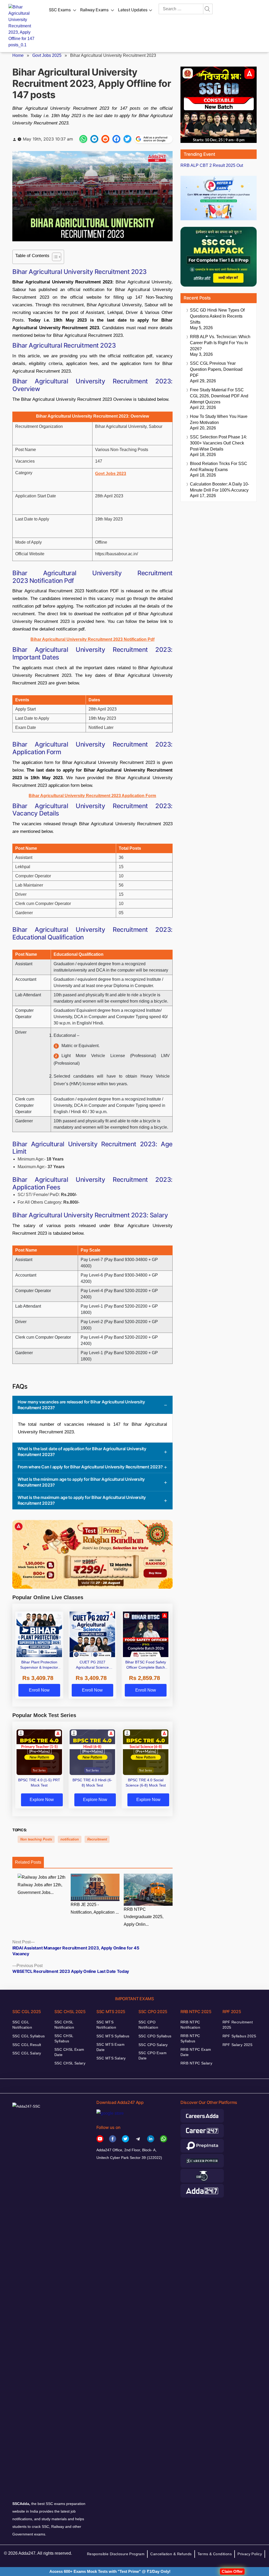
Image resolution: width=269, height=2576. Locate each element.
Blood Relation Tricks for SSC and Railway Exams (219, 467)
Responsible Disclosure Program (116, 2554)
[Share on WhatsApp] (83, 139)
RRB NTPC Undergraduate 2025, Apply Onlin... (144, 1917)
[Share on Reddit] (105, 139)
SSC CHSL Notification (64, 2025)
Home (18, 55)
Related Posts (28, 1862)
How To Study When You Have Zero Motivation (219, 419)
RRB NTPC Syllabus (190, 2038)
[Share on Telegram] (94, 139)
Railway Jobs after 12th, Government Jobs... (40, 1889)
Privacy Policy (250, 2554)
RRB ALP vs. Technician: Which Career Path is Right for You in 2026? (220, 343)
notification (70, 1839)
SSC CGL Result (27, 2045)
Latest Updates (133, 10)
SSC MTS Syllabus (113, 2036)
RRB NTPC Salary (196, 2063)
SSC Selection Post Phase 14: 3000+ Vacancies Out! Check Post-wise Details (218, 443)
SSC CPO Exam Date (152, 2055)
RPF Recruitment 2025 (238, 2025)
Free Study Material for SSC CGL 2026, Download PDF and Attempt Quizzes (219, 396)
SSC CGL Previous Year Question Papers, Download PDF (216, 369)
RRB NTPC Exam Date (196, 2052)
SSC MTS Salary (111, 2058)
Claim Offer (232, 2571)
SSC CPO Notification (148, 2025)
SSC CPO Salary (153, 2045)
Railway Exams (94, 10)
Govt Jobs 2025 (47, 55)
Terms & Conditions (215, 2554)
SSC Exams (60, 10)
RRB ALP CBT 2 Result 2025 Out (212, 165)
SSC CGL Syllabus (29, 2036)
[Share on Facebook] (116, 139)
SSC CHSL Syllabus (64, 2038)
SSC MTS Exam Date (110, 2047)
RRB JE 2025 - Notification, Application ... (95, 1908)
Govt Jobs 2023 (111, 474)
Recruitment (97, 1839)
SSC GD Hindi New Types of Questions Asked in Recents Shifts (217, 316)
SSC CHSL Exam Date (69, 2052)
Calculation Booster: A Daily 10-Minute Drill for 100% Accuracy (219, 487)
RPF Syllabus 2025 (239, 2036)
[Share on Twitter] (127, 139)
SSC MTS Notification (106, 2025)
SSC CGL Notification (22, 2025)
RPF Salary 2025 (237, 2045)
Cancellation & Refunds (171, 2554)
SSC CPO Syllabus (155, 2036)
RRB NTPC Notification (190, 2025)
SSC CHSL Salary (70, 2063)
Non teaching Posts (36, 1839)
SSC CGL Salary (27, 2053)
